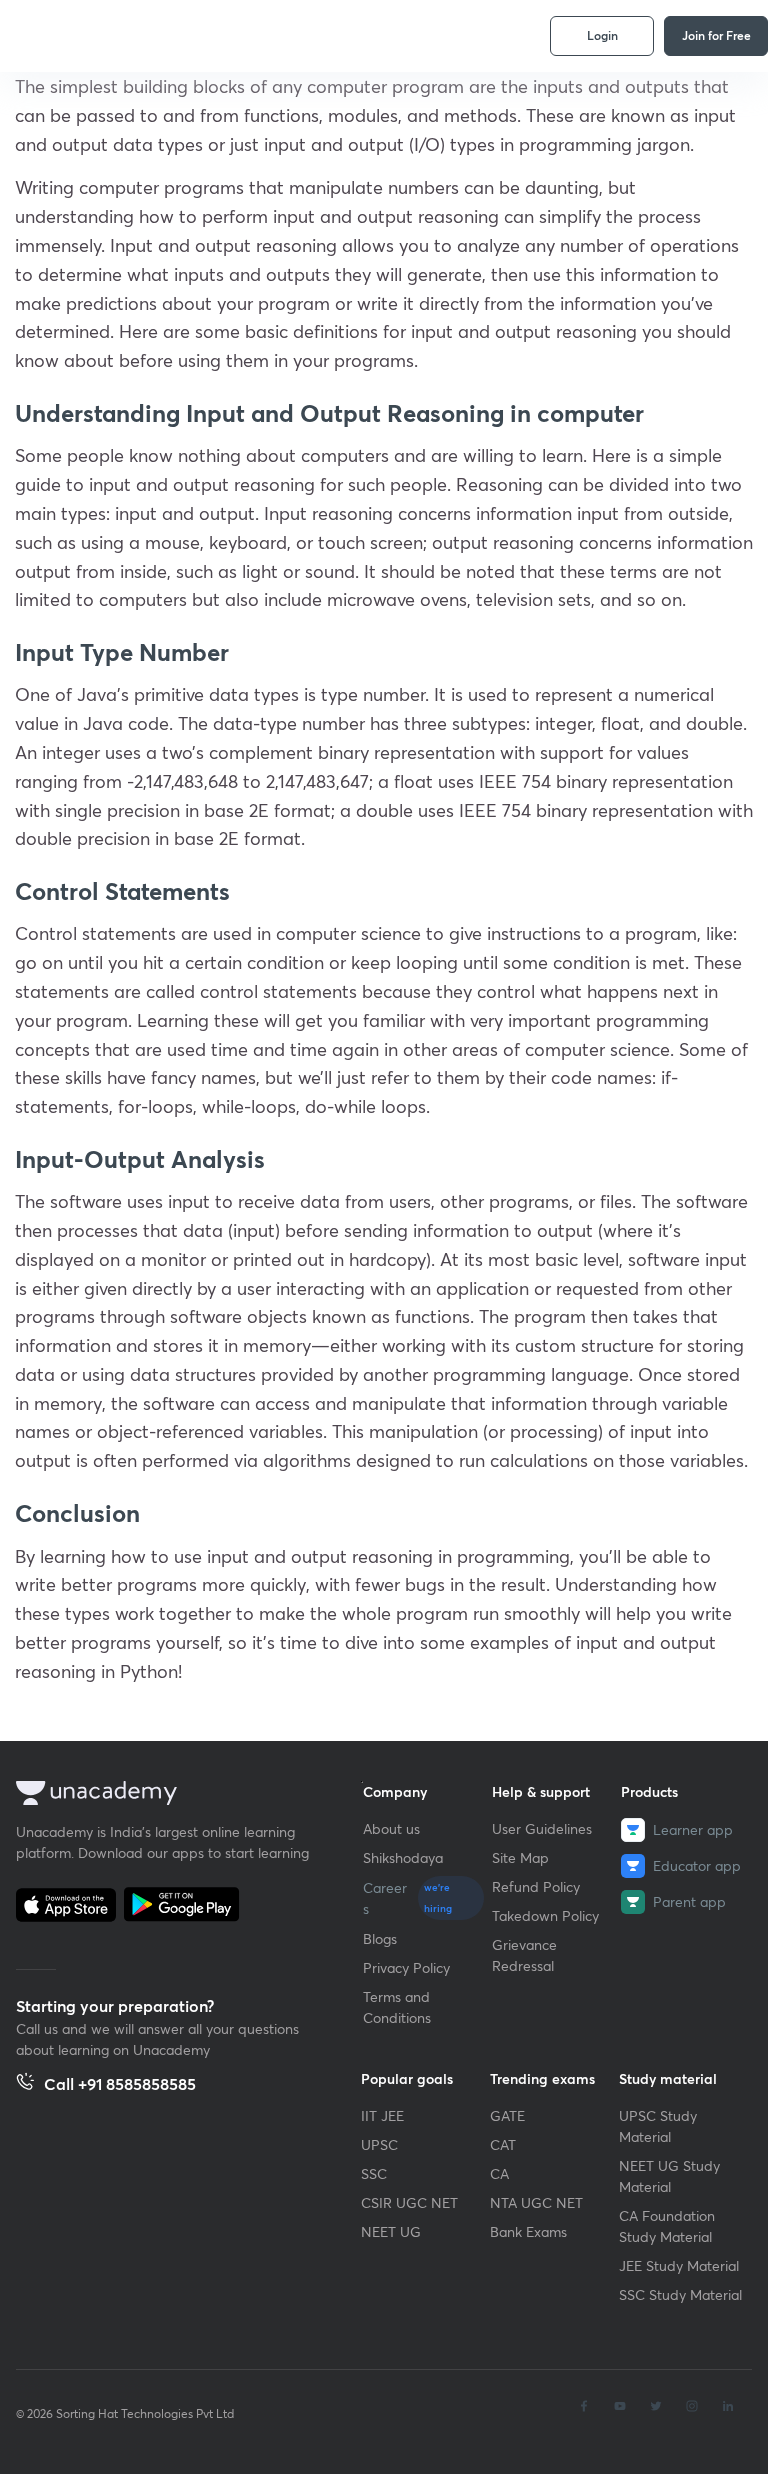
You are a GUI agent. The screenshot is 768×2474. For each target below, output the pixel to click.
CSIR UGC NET (409, 2202)
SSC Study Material (680, 2294)
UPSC (379, 2144)
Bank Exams (528, 2231)
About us (391, 1828)
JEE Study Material (679, 2265)
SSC (374, 2173)
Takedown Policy (545, 1915)
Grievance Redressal (524, 1955)
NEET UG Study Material (669, 2176)
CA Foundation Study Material (667, 2226)
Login (602, 35)
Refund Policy (536, 1886)
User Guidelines (542, 1828)
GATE (507, 2115)
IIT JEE (382, 2115)
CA (499, 2173)
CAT (503, 2144)
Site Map (520, 1857)
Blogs (380, 1938)
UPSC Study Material (658, 2126)
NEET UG (391, 2231)
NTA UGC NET (536, 2202)
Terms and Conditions (397, 2007)
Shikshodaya (403, 1857)
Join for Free (716, 35)
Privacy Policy (406, 1967)
